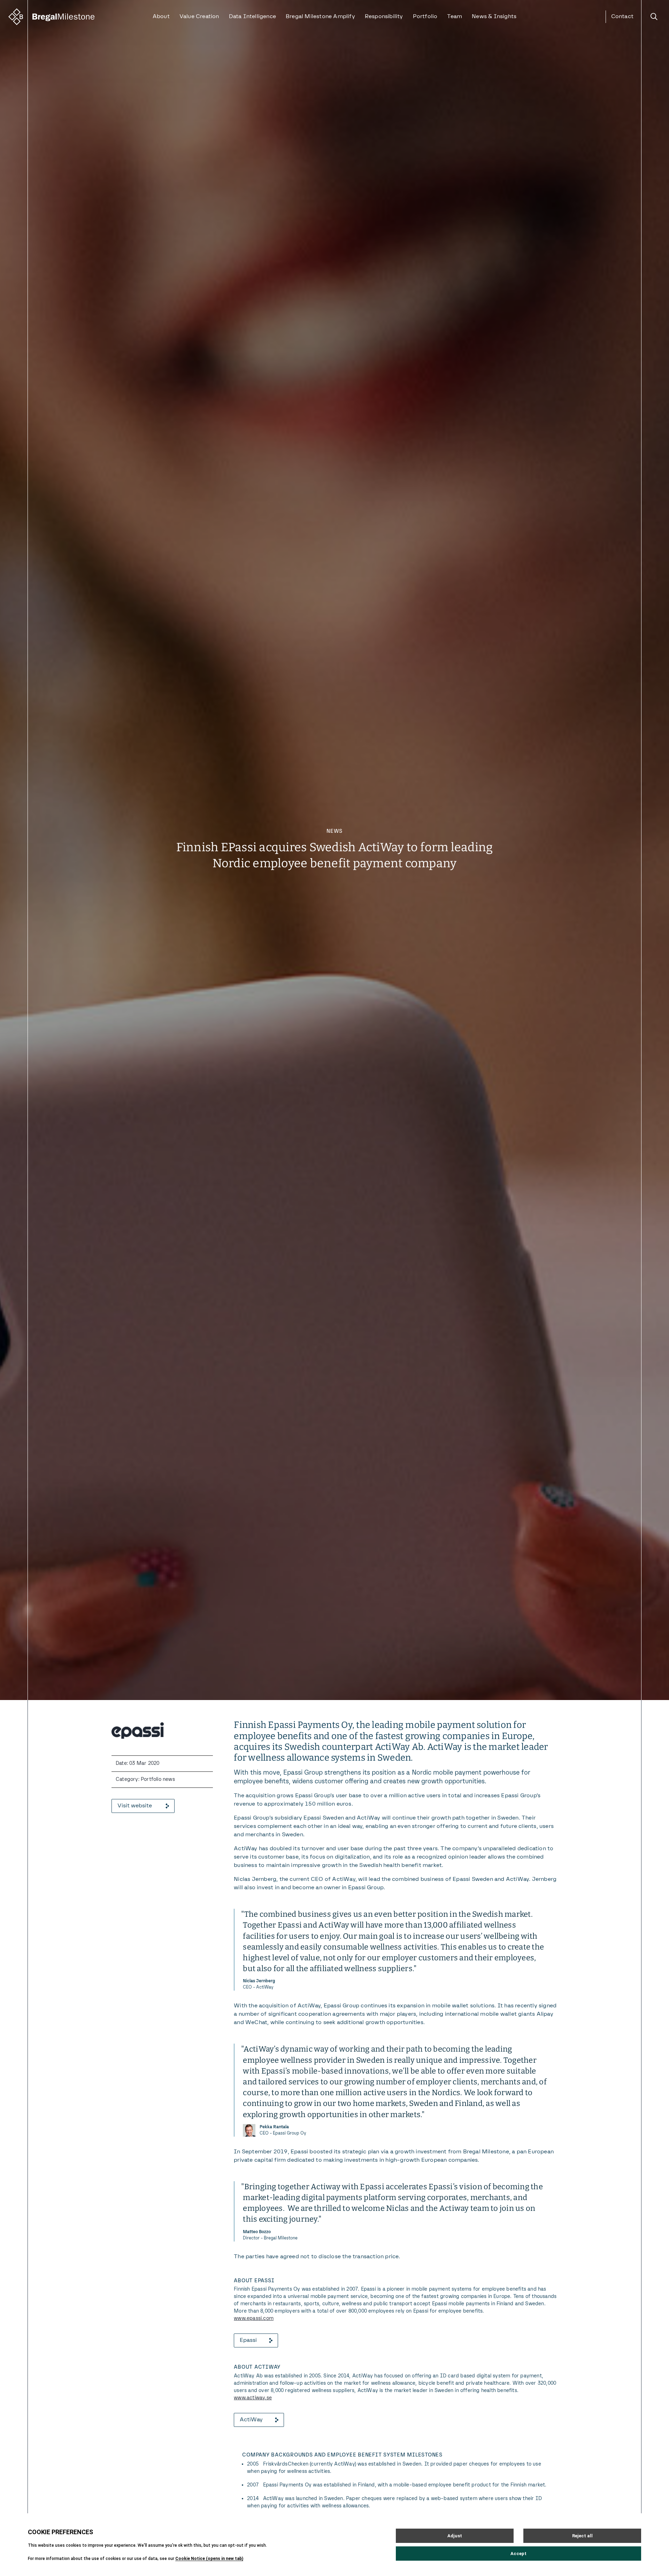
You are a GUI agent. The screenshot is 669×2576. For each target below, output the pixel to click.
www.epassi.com (254, 2319)
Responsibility (384, 17)
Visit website (135, 1806)
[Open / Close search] (654, 17)
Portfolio (425, 17)
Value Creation (199, 17)
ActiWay (251, 2420)
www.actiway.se (253, 2398)
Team (455, 17)
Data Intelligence (252, 17)
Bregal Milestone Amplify (320, 17)
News (334, 831)
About (161, 17)
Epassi (248, 2340)
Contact (622, 17)
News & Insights (494, 17)
